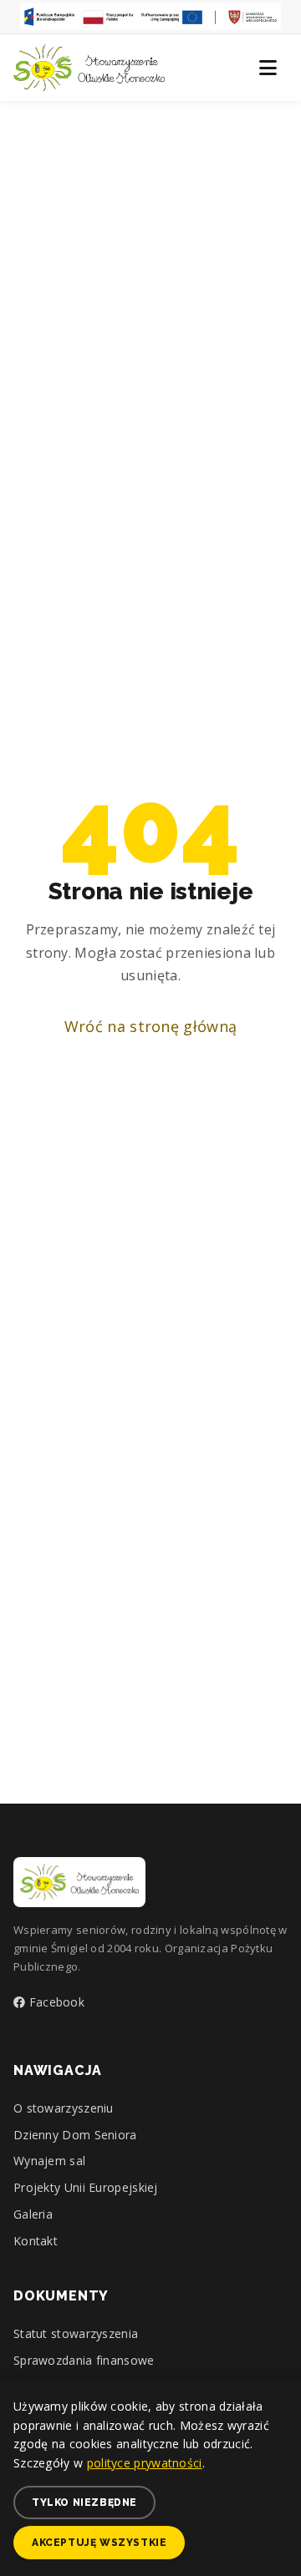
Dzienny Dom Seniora (75, 2135)
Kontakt (36, 2241)
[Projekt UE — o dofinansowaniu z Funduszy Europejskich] (150, 17)
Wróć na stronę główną (150, 1026)
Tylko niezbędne (84, 2503)
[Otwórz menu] (268, 68)
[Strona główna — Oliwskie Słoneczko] (89, 68)
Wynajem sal (49, 2161)
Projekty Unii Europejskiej (86, 2187)
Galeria (33, 2214)
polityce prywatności (145, 2463)
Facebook (55, 2002)
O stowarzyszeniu (64, 2108)
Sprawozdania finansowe (84, 2360)
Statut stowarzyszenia (76, 2333)
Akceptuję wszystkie (99, 2543)
